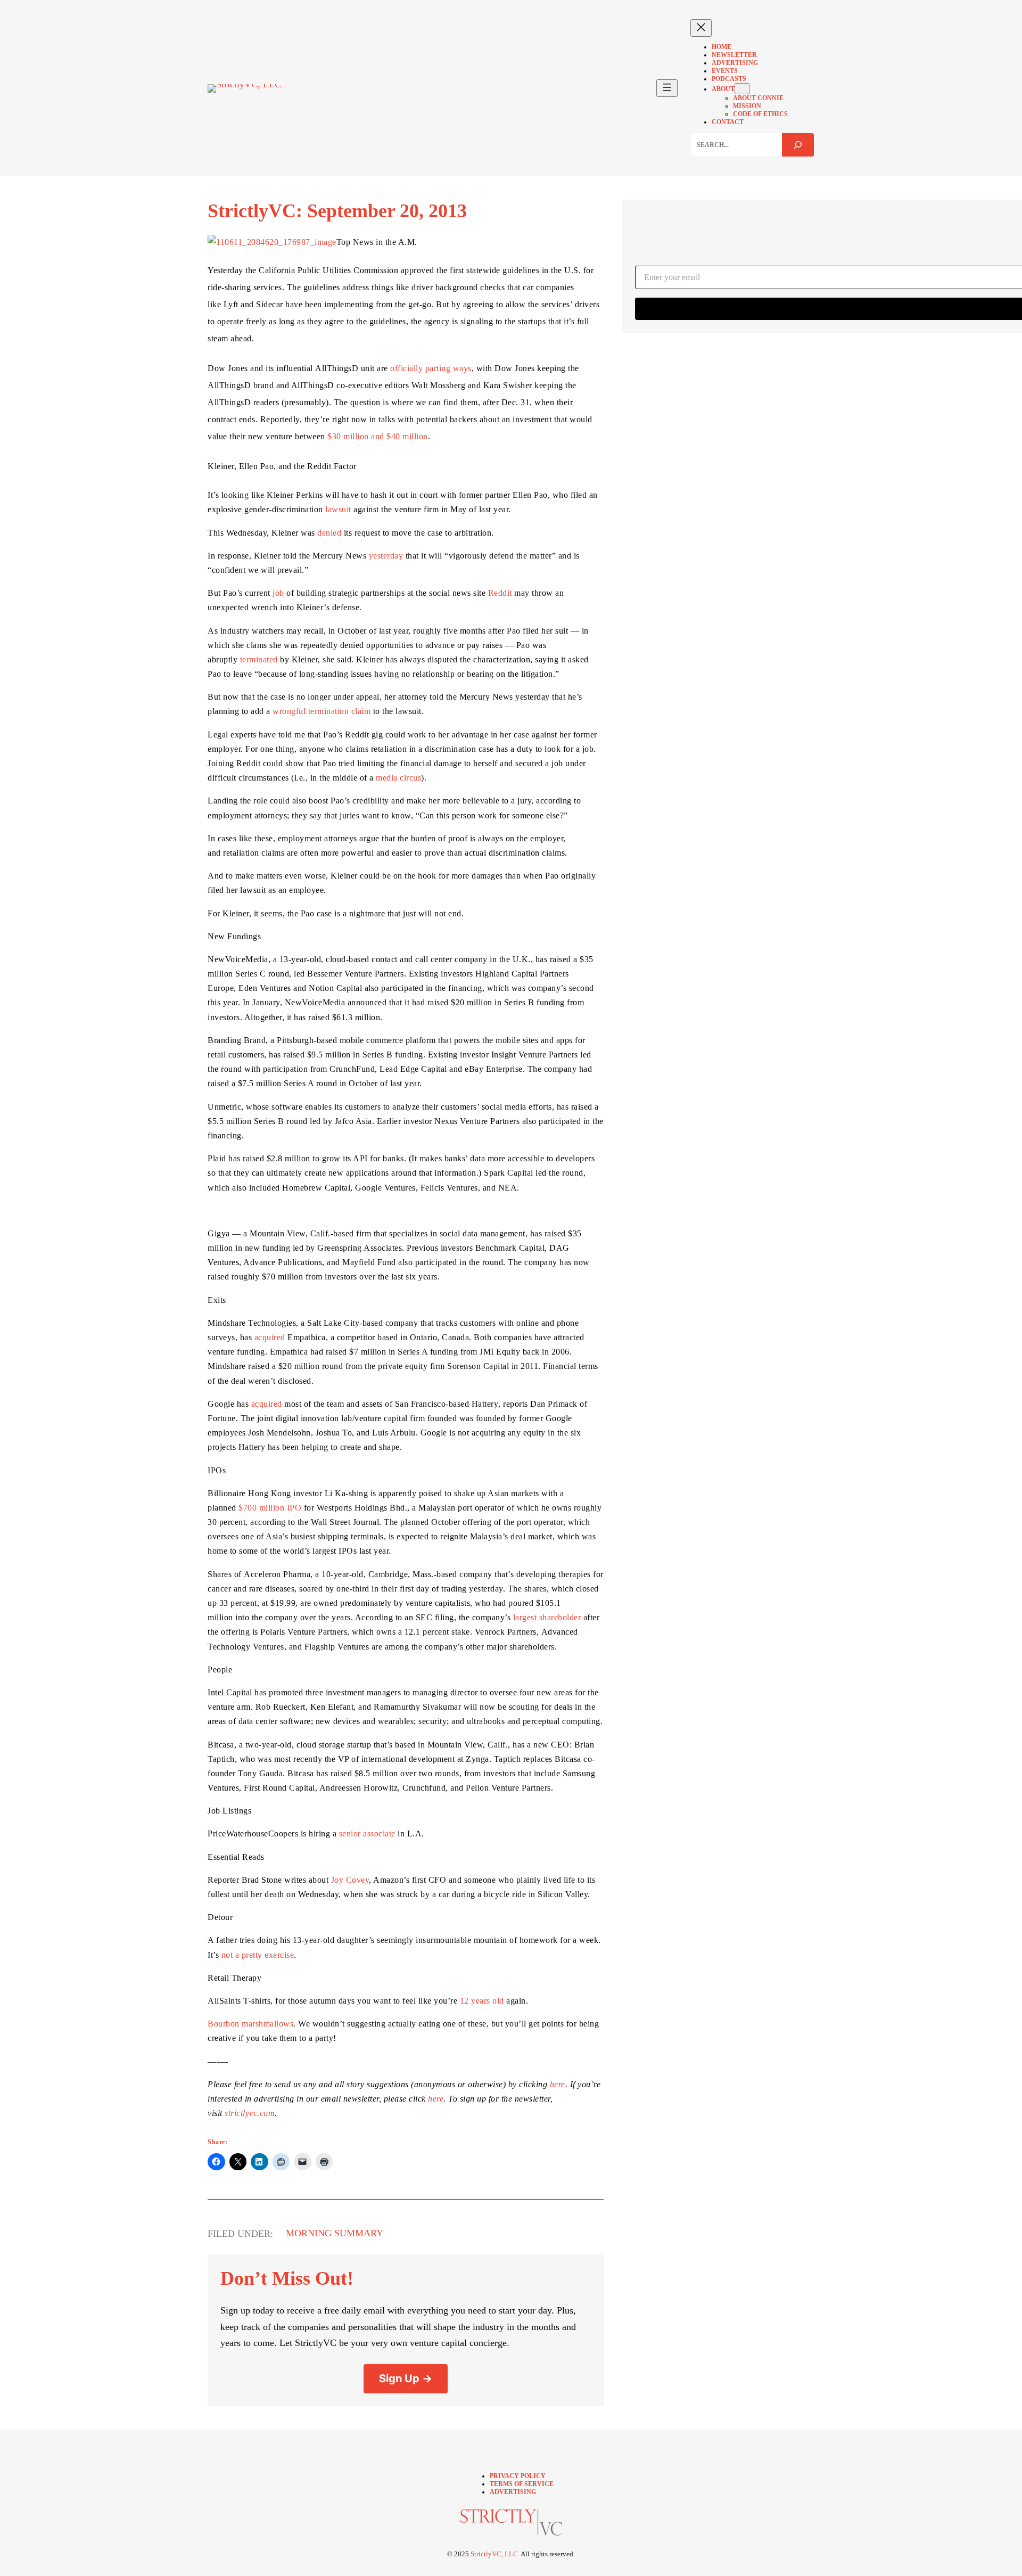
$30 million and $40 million (378, 436)
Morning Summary (335, 2233)
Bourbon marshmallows (250, 2024)
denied (329, 533)
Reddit (500, 593)
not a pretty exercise (258, 1955)
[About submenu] (742, 89)
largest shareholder (547, 1617)
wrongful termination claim (322, 711)
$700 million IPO (270, 1508)
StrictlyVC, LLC (494, 2554)
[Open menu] (667, 88)
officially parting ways (431, 368)
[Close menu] (701, 28)
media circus (398, 778)
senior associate (367, 1833)
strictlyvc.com (250, 2113)
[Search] (798, 145)
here (558, 2084)
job (278, 593)
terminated (259, 659)
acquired (270, 1337)
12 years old (482, 2001)
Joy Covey (350, 1880)
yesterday (386, 556)
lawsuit (338, 509)
